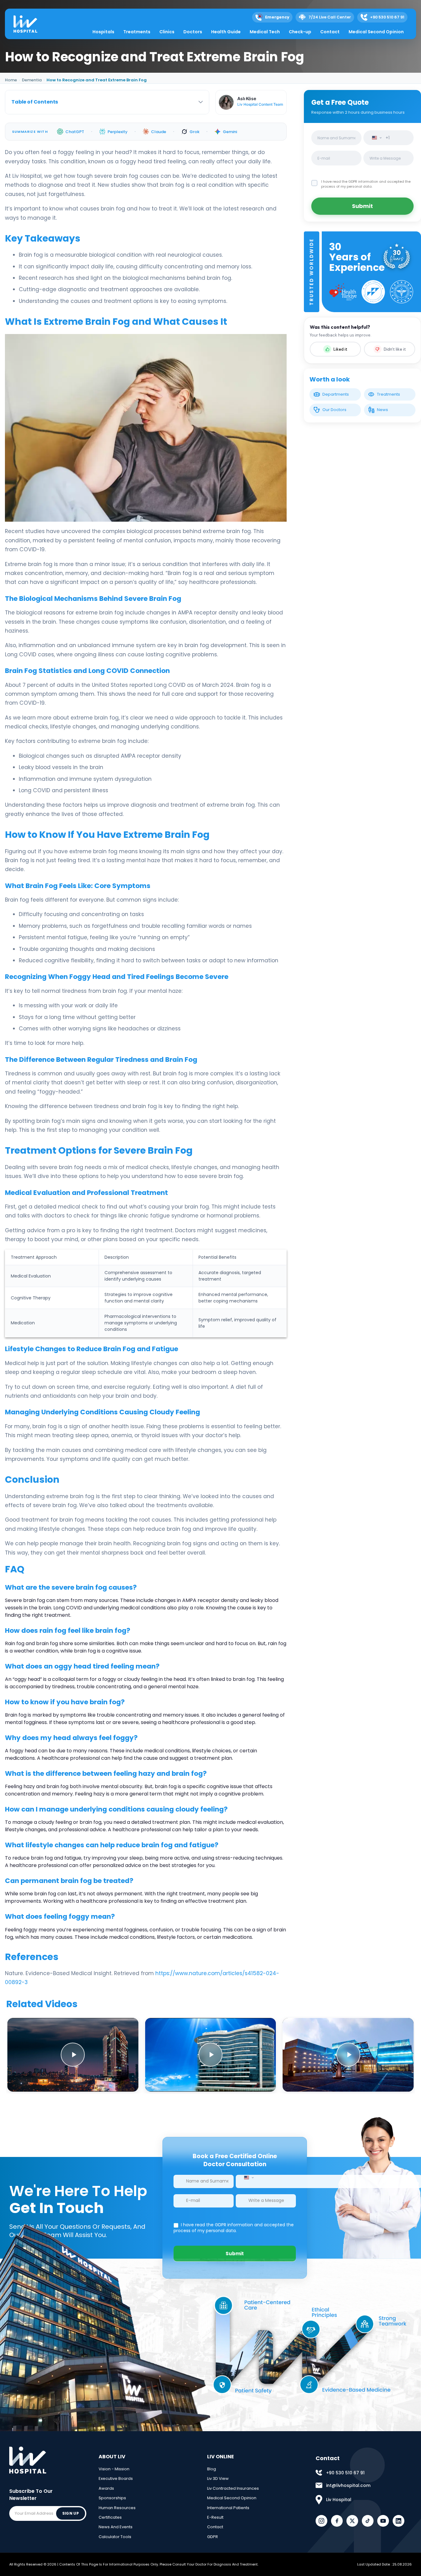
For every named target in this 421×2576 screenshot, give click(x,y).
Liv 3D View (218, 2478)
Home (11, 80)
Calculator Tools (115, 2537)
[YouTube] (383, 2521)
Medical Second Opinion (376, 32)
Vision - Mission (114, 2469)
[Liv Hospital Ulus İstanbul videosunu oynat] (348, 2055)
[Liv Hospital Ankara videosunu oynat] (73, 2055)
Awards (106, 2488)
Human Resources (117, 2508)
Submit (362, 206)
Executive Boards (116, 2478)
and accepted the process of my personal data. (366, 184)
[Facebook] (337, 2521)
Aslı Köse (247, 98)
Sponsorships (112, 2498)
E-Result (215, 2517)
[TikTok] (368, 2521)
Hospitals (103, 32)
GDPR (213, 2537)
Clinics (167, 32)
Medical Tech (265, 32)
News (382, 410)
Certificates (110, 2517)
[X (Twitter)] (352, 2521)
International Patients (228, 2508)
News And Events (116, 2527)
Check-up (300, 32)
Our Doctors (334, 410)
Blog (212, 2469)
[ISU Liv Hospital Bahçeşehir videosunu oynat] (211, 2055)
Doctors (193, 32)
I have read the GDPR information (350, 181)
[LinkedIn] (399, 2521)
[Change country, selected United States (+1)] (375, 138)
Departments (336, 394)
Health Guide (226, 32)
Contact (330, 32)
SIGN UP (71, 2513)
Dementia (32, 80)
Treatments (137, 32)
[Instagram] (321, 2521)
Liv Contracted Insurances (233, 2488)
